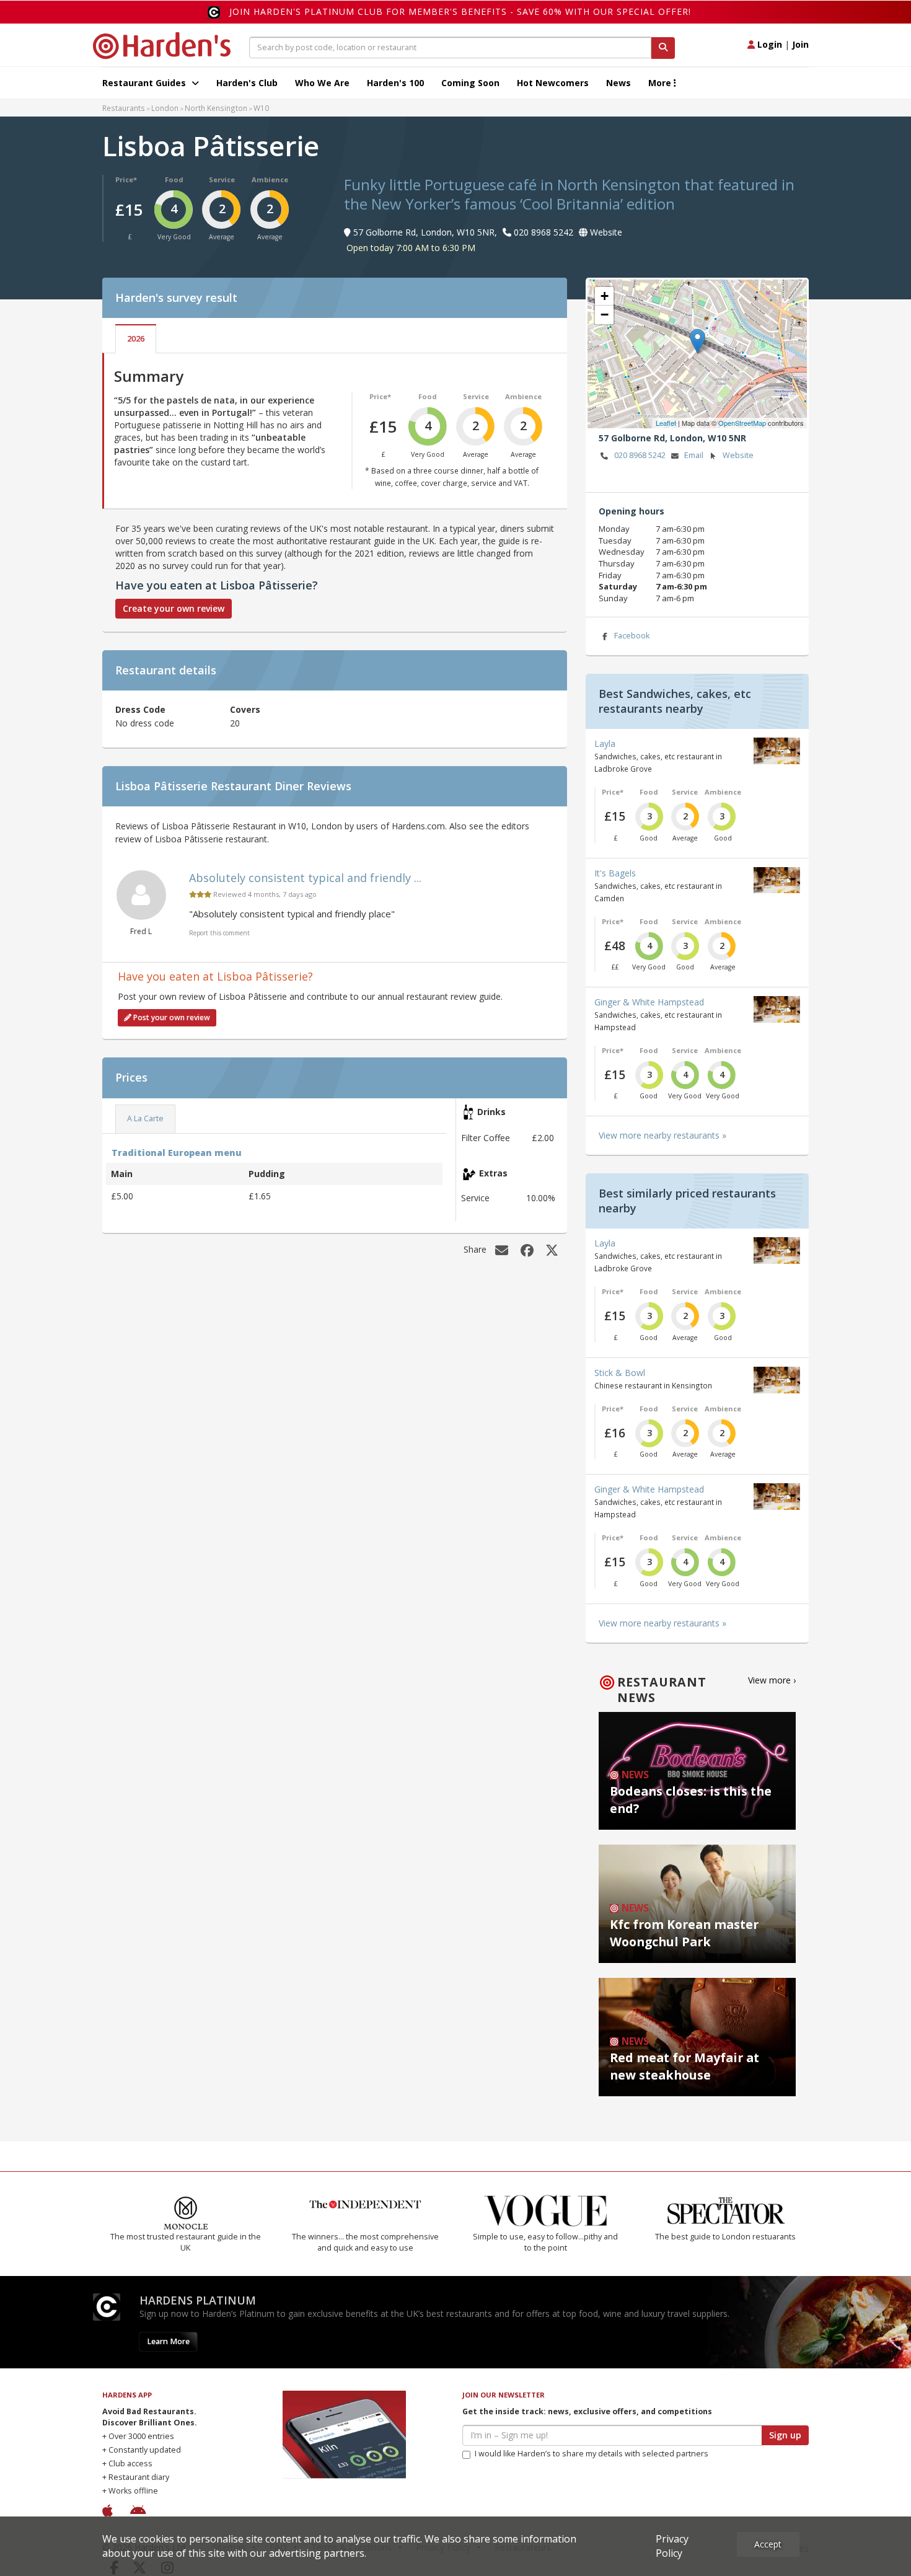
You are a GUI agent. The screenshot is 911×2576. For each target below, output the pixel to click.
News (618, 83)
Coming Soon (470, 83)
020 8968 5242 (640, 455)
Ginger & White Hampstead (649, 1002)
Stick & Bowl (620, 1373)
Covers (245, 709)
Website (738, 455)
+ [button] (605, 296)
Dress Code (140, 709)
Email (694, 455)
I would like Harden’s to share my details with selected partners (592, 2454)
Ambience (270, 179)
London (165, 108)
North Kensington (216, 108)
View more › (772, 1680)
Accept (768, 2544)
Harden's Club (247, 83)
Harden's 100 (395, 83)
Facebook (632, 636)
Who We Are (322, 83)
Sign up (785, 2435)
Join (800, 44)
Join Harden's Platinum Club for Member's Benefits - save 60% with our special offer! (460, 11)
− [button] (605, 315)
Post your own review (171, 1017)
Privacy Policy (672, 2546)
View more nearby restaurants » (662, 1135)
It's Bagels (615, 873)
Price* (126, 179)
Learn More (168, 2341)
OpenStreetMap (742, 423)
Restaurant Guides (145, 83)
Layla (605, 743)
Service (222, 179)
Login (768, 44)
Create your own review (174, 608)
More (661, 83)
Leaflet (666, 423)
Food (174, 179)
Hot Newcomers (553, 83)
